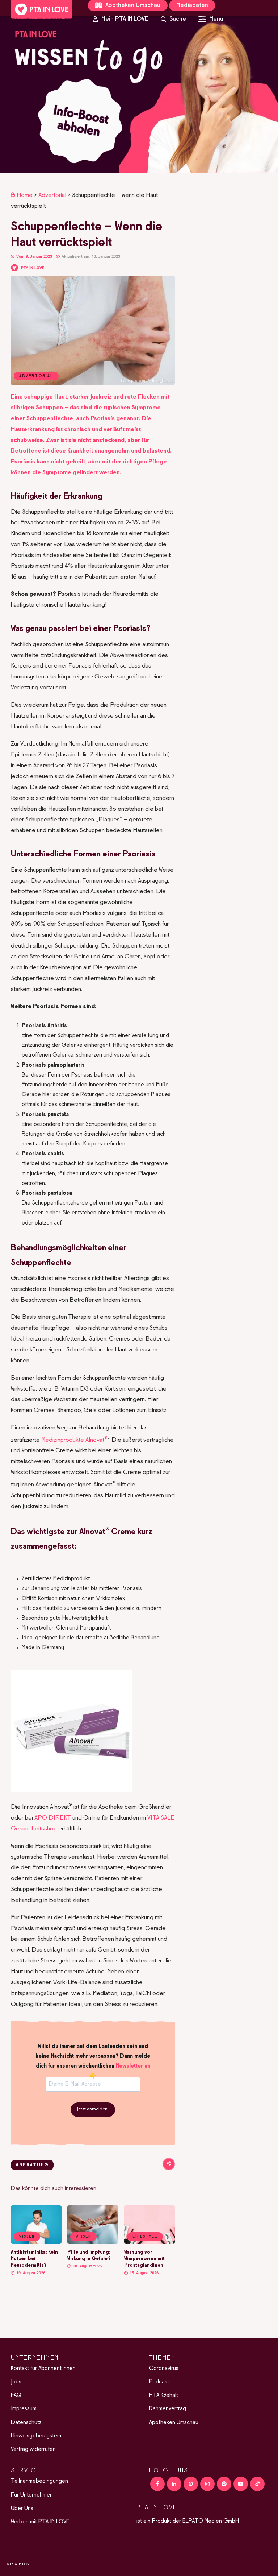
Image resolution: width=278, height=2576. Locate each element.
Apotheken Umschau (132, 5)
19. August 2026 (30, 2273)
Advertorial (52, 195)
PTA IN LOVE (33, 268)
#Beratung (32, 2165)
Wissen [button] (27, 2237)
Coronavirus (164, 2369)
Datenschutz (26, 2423)
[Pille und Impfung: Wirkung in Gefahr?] (93, 2242)
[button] (139, 94)
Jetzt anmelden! (93, 2109)
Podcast (159, 2382)
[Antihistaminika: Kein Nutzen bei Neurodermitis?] (36, 2242)
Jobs (16, 2382)
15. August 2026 (144, 2273)
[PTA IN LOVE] (42, 9)
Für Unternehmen (32, 2495)
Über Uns (22, 2509)
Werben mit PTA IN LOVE (40, 2522)
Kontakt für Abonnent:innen (43, 2369)
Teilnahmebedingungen (39, 2481)
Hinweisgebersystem (36, 2436)
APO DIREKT (53, 1818)
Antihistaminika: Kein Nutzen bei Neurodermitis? (34, 2259)
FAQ (16, 2395)
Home (25, 195)
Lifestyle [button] (145, 2237)
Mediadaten (192, 5)
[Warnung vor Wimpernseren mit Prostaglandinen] (149, 2242)
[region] (139, 94)
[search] (173, 19)
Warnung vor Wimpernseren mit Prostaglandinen (144, 2259)
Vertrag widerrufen (33, 2449)
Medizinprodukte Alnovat (74, 1440)
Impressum (24, 2409)
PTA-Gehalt (164, 2395)
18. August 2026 (87, 2266)
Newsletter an (133, 2066)
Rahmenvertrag (168, 2409)
